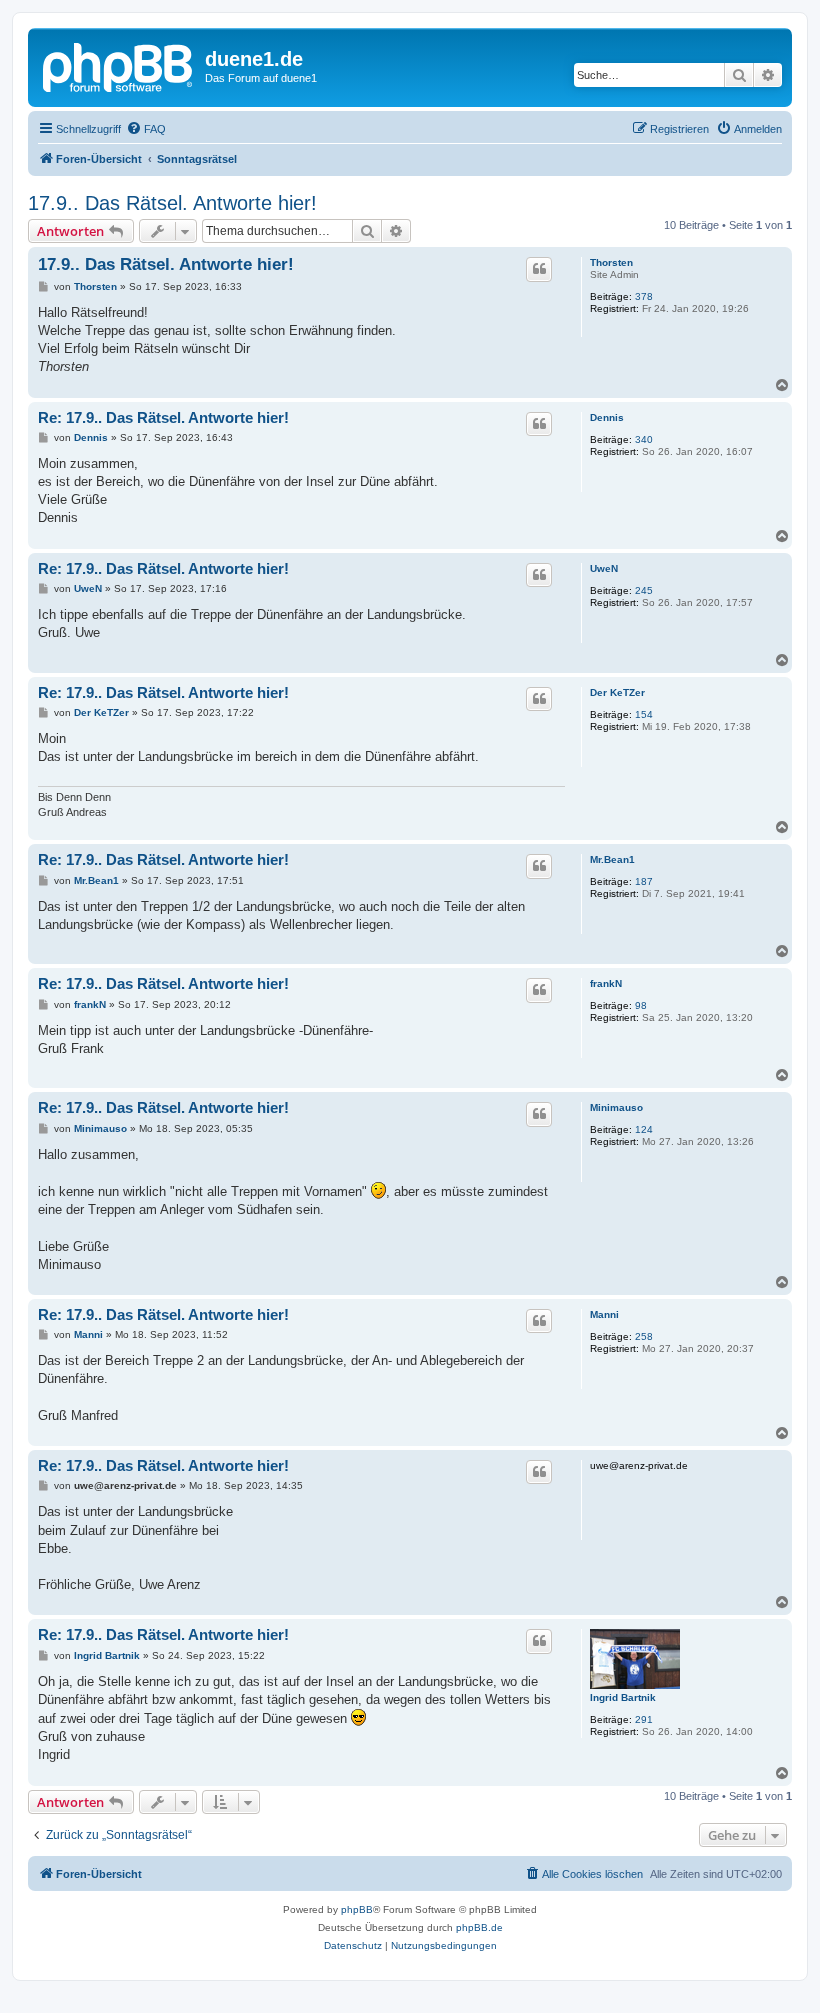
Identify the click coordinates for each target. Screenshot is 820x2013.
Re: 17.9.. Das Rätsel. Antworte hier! (163, 417)
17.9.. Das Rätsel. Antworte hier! (172, 203)
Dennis (607, 417)
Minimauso (616, 1107)
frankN (606, 983)
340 (644, 439)
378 (644, 296)
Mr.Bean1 (612, 859)
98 (641, 1005)
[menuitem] (146, 129)
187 (644, 881)
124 (644, 1129)
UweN (604, 568)
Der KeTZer (617, 692)
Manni (604, 1314)
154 (644, 714)
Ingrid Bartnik (623, 1697)
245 (644, 590)
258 (644, 1336)
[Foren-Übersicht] (119, 65)
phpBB (357, 1909)
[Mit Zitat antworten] (539, 269)
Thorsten (611, 262)
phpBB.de (479, 1927)
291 (644, 1719)
